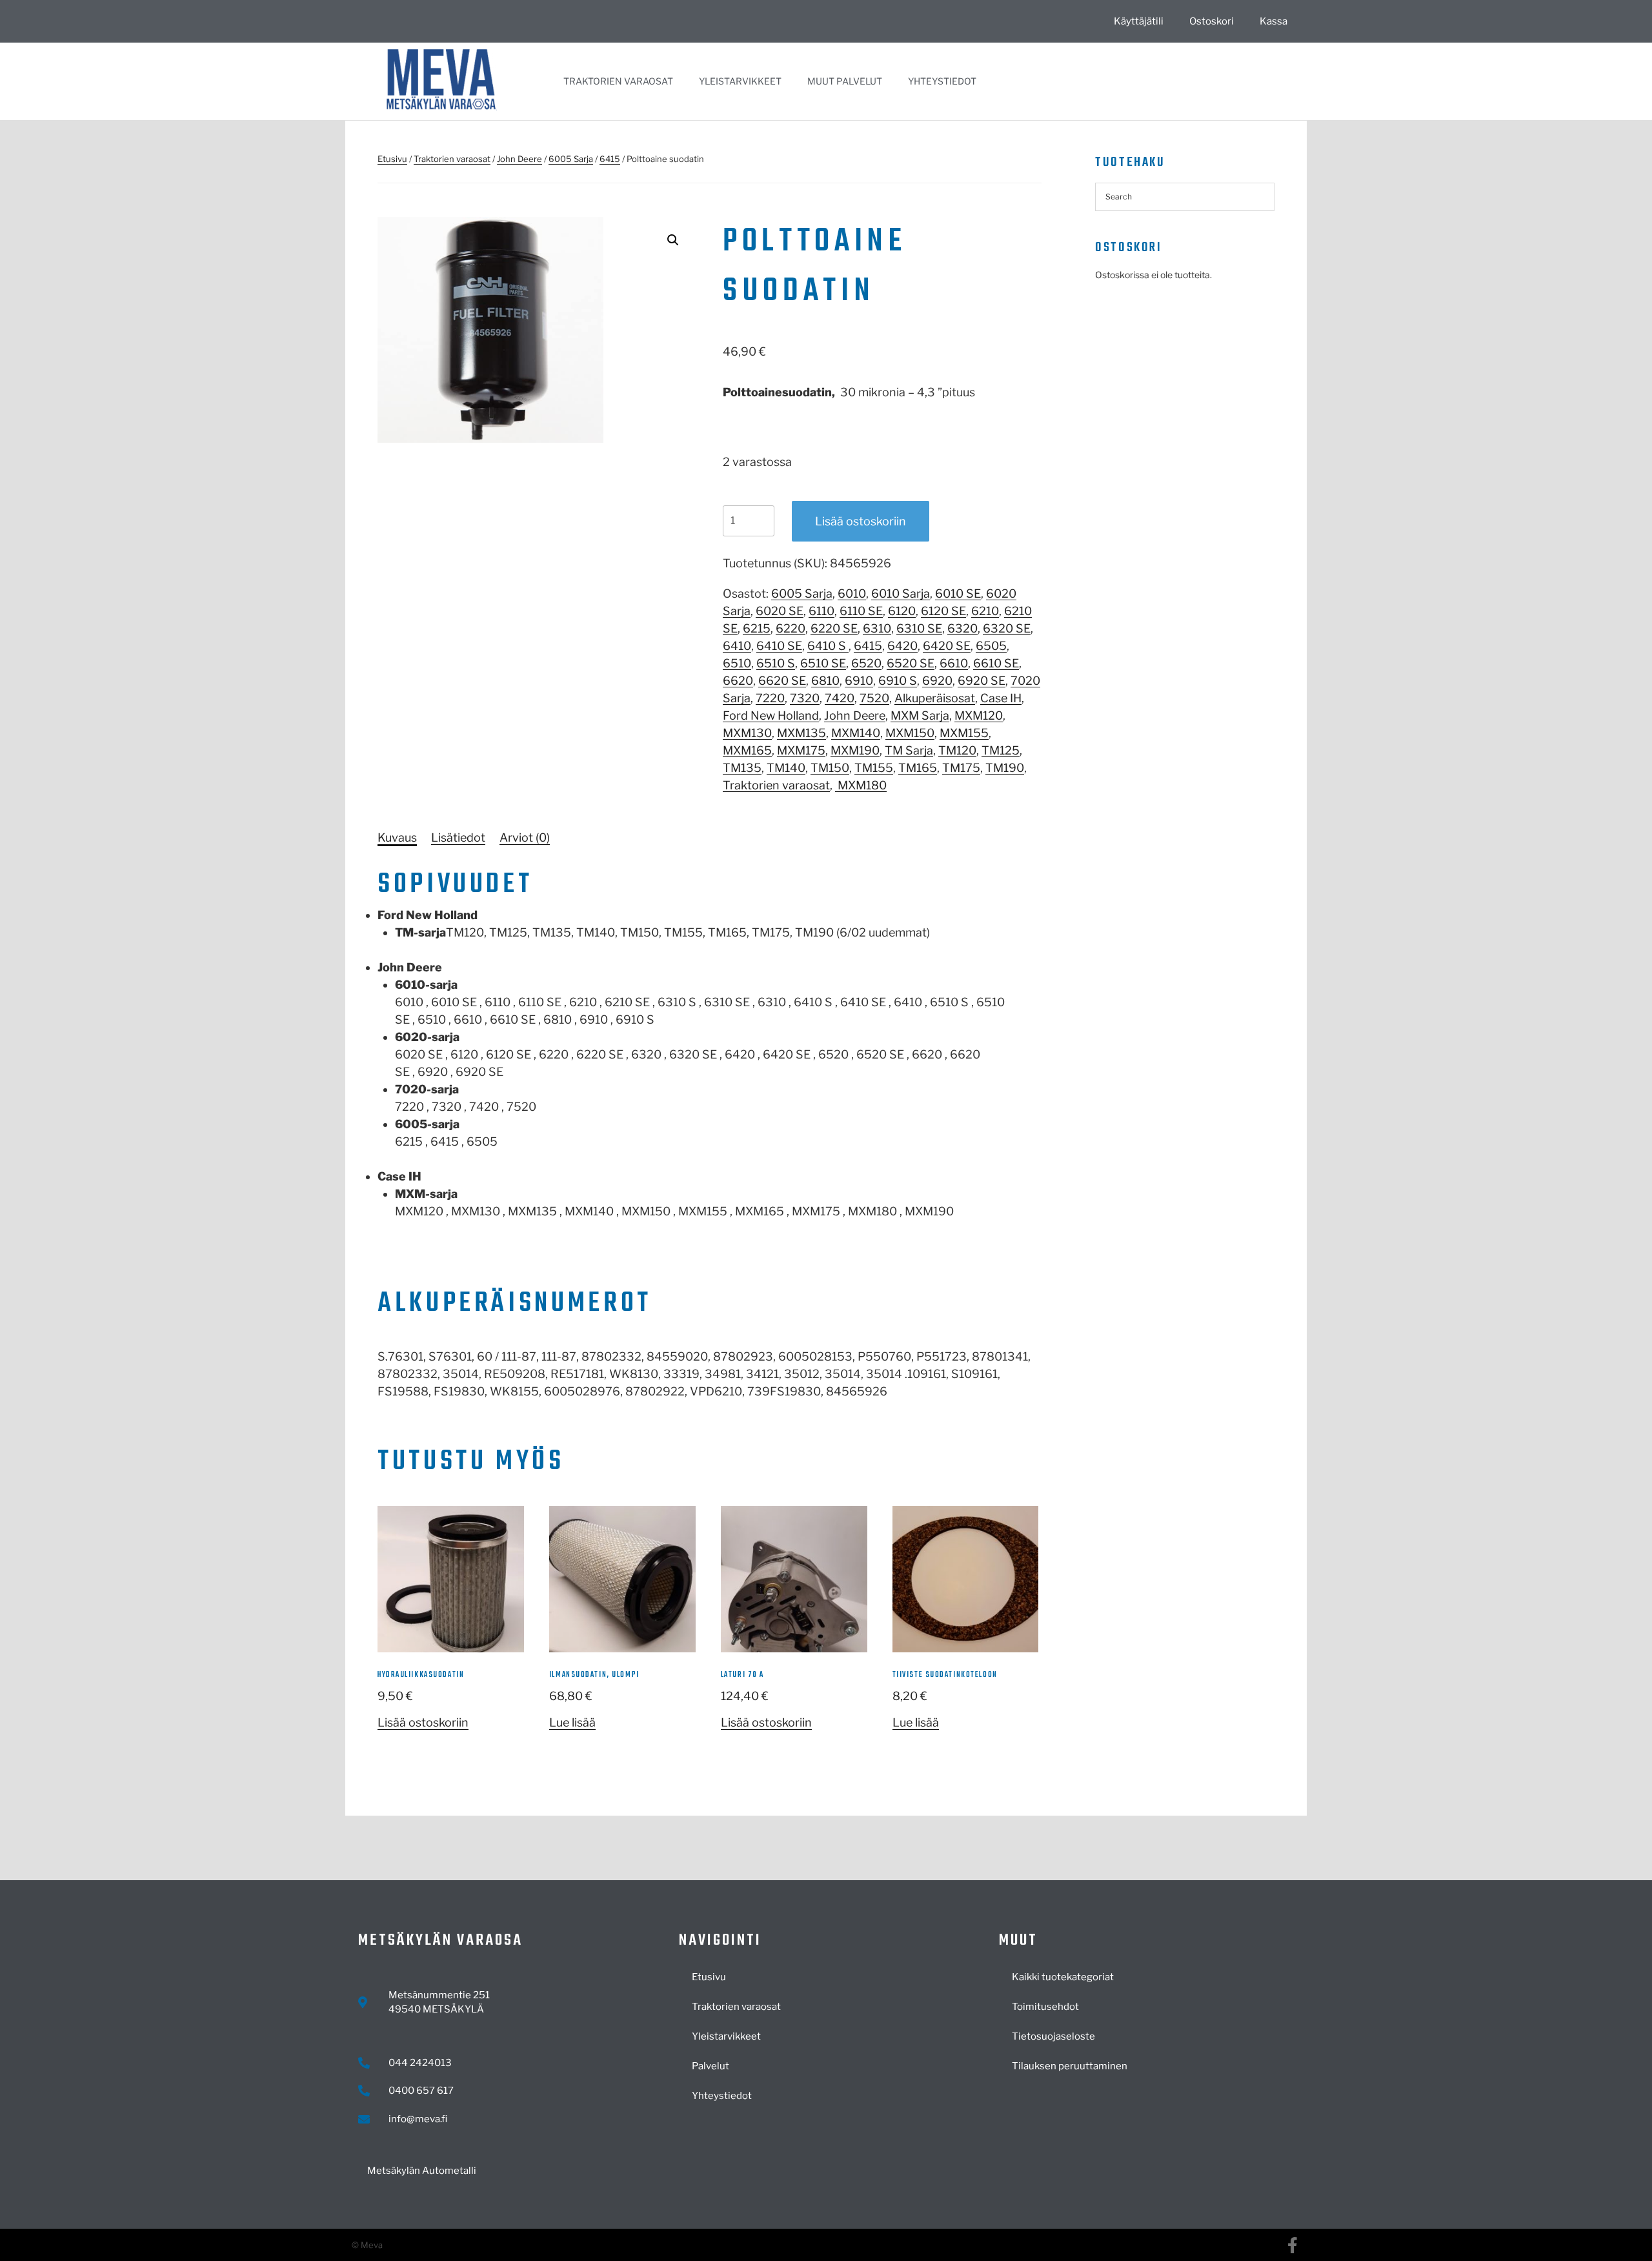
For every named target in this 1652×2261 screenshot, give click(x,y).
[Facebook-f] (1292, 2245)
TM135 (742, 768)
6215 (757, 628)
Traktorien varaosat (618, 81)
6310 (877, 628)
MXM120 (979, 715)
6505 (991, 646)
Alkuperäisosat (935, 698)
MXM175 (801, 750)
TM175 (961, 768)
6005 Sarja (571, 159)
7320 (805, 698)
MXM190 (855, 750)
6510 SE (823, 663)
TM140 (786, 768)
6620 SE (782, 681)
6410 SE (779, 646)
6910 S (898, 681)
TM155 (874, 768)
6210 (985, 611)
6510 (737, 663)
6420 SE (947, 646)
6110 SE (861, 611)
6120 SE (943, 611)
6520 (866, 663)
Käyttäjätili (1139, 21)
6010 (852, 593)
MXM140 (856, 733)
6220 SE (834, 628)
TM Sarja (909, 750)
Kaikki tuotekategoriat (1063, 1977)
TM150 (830, 768)
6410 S (828, 646)
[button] (673, 240)
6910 (859, 681)
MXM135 (801, 733)
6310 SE (919, 628)
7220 (770, 698)
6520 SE (911, 663)
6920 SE (982, 681)
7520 (874, 698)
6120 (902, 611)
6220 (791, 628)
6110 (821, 611)
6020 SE (780, 611)
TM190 (1005, 768)
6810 (825, 681)
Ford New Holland (771, 715)
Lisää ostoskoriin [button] (423, 1722)
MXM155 (964, 733)
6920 (937, 681)
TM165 (918, 768)
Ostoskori (1212, 21)
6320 (962, 628)
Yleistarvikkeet (740, 81)
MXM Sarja (920, 715)
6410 (737, 646)
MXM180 (861, 785)
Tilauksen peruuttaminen (1070, 2066)
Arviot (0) (525, 837)
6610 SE (996, 663)
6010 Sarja (901, 593)
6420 (902, 646)
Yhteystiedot (942, 81)
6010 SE (958, 593)
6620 (738, 681)
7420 (840, 698)
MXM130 (747, 733)
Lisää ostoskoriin (861, 521)
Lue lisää (572, 1722)
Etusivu (392, 159)
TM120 (957, 750)
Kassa (1274, 21)
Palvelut (710, 2066)
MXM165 (747, 750)
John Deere (519, 159)
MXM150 (910, 733)
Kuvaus (397, 837)
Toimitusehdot (1045, 2007)
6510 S (776, 663)
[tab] (397, 837)
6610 (954, 663)
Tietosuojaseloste (1053, 2036)
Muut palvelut (845, 81)
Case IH (1001, 698)
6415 (610, 159)
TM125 (1001, 750)
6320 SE (1007, 628)
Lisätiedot (458, 837)
